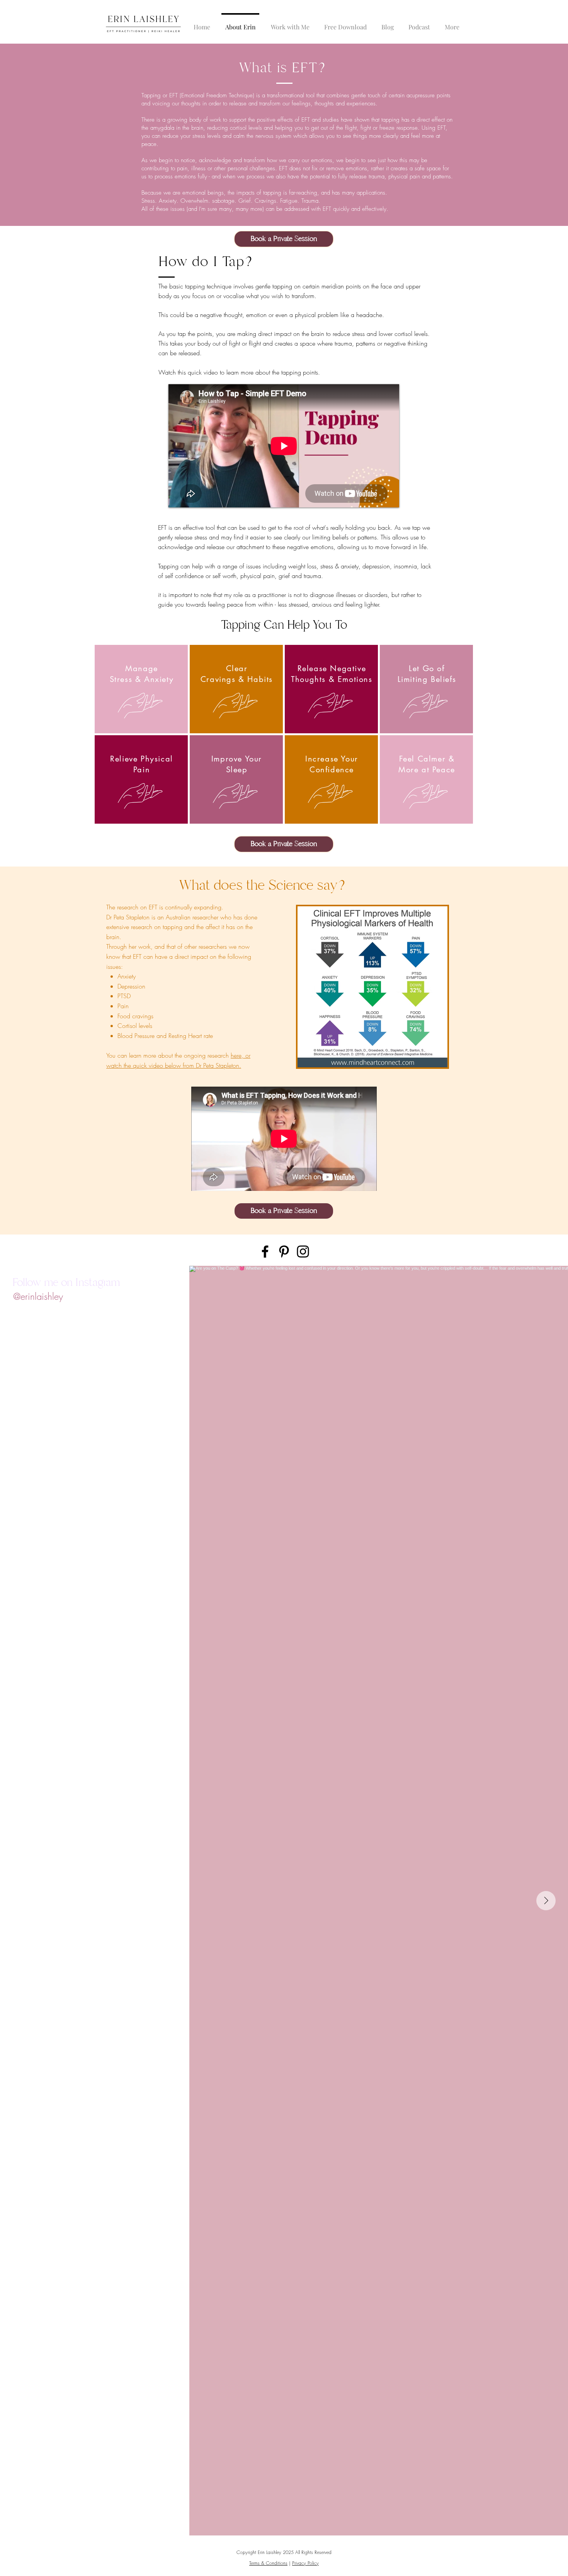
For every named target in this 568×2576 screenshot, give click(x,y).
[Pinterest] (284, 1252)
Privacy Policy (305, 2563)
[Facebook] (265, 1252)
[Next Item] (546, 1901)
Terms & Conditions (268, 2563)
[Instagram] (303, 1252)
